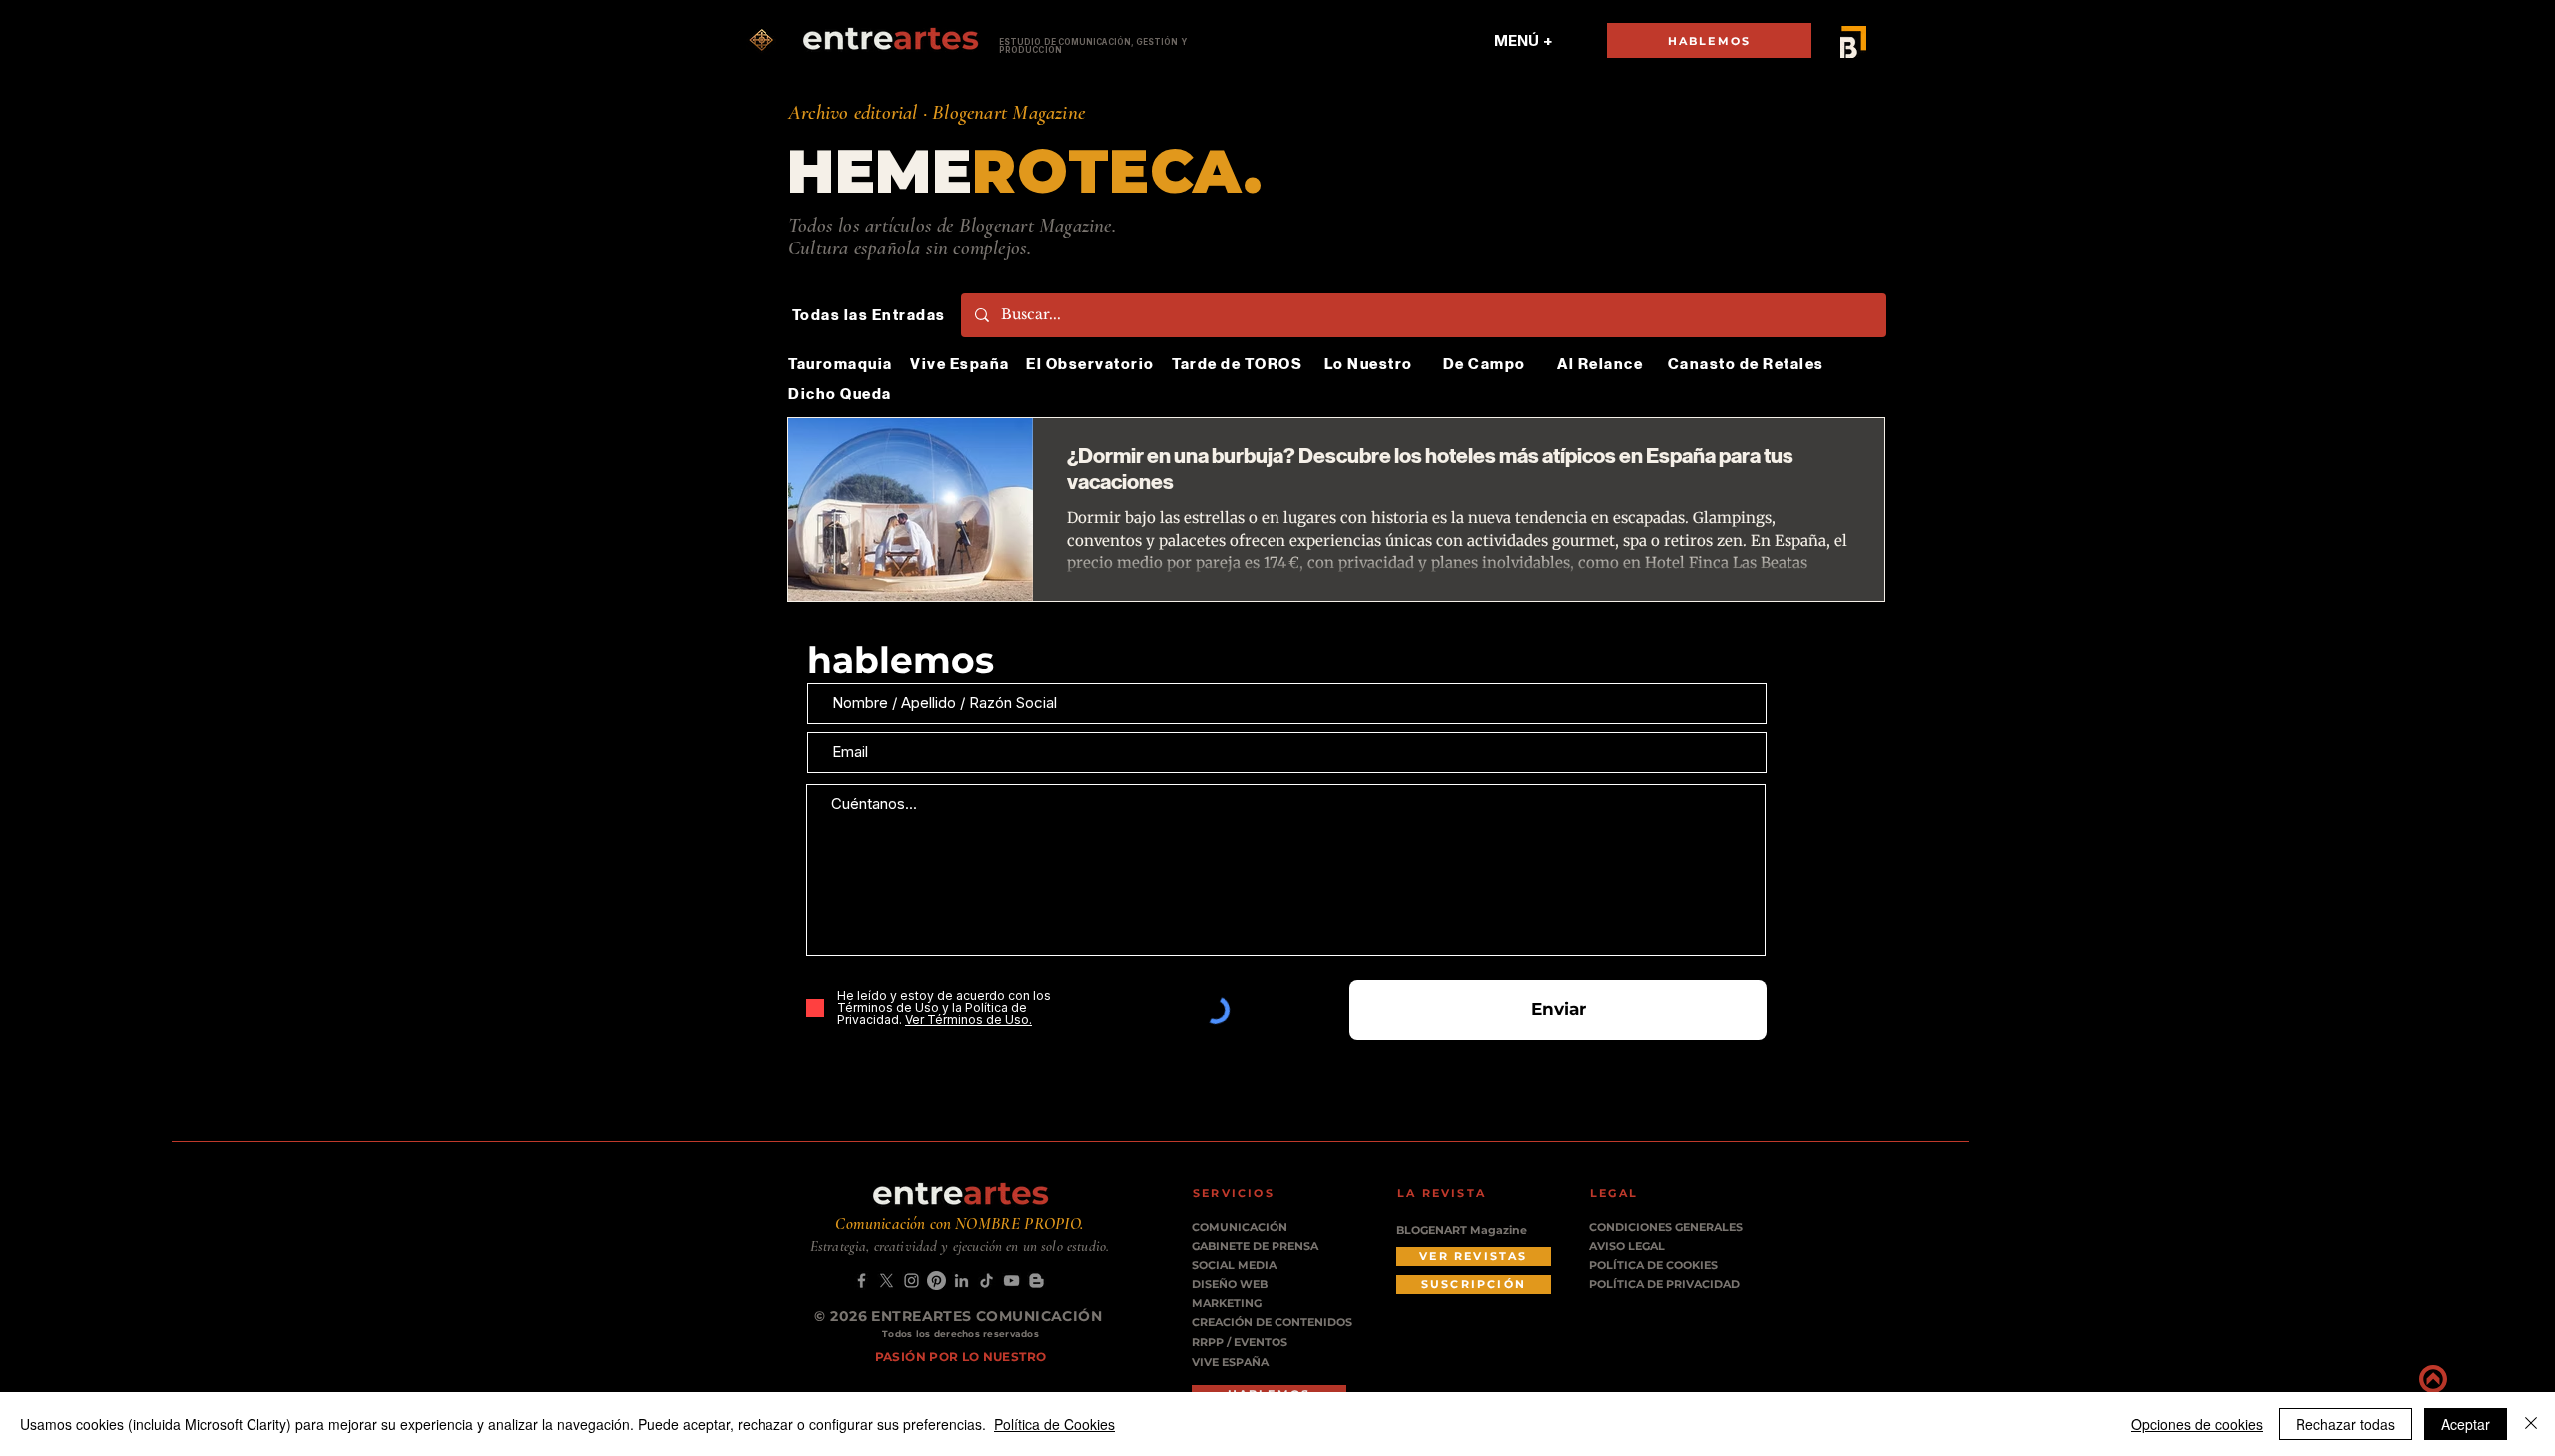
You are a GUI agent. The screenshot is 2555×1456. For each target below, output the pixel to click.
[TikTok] (987, 1281)
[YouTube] (1012, 1281)
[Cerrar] (2531, 1424)
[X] (887, 1281)
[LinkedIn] (962, 1281)
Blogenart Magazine (1009, 112)
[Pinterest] (937, 1281)
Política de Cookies (1054, 1424)
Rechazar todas (2345, 1424)
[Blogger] (1036, 1281)
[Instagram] (912, 1281)
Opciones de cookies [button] (2197, 1424)
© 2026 (843, 1316)
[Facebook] (862, 1281)
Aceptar (2466, 1424)
